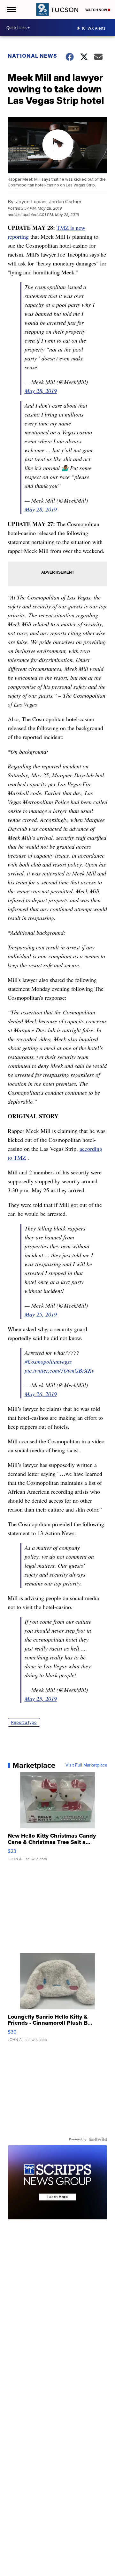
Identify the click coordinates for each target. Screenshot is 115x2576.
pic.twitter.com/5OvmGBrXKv (59, 1370)
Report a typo (24, 1722)
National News (32, 56)
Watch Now (96, 10)
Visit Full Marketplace (86, 1765)
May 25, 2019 (41, 1314)
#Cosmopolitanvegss (48, 1361)
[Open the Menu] (11, 10)
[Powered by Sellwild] (98, 2139)
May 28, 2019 (41, 391)
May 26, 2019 (41, 1394)
